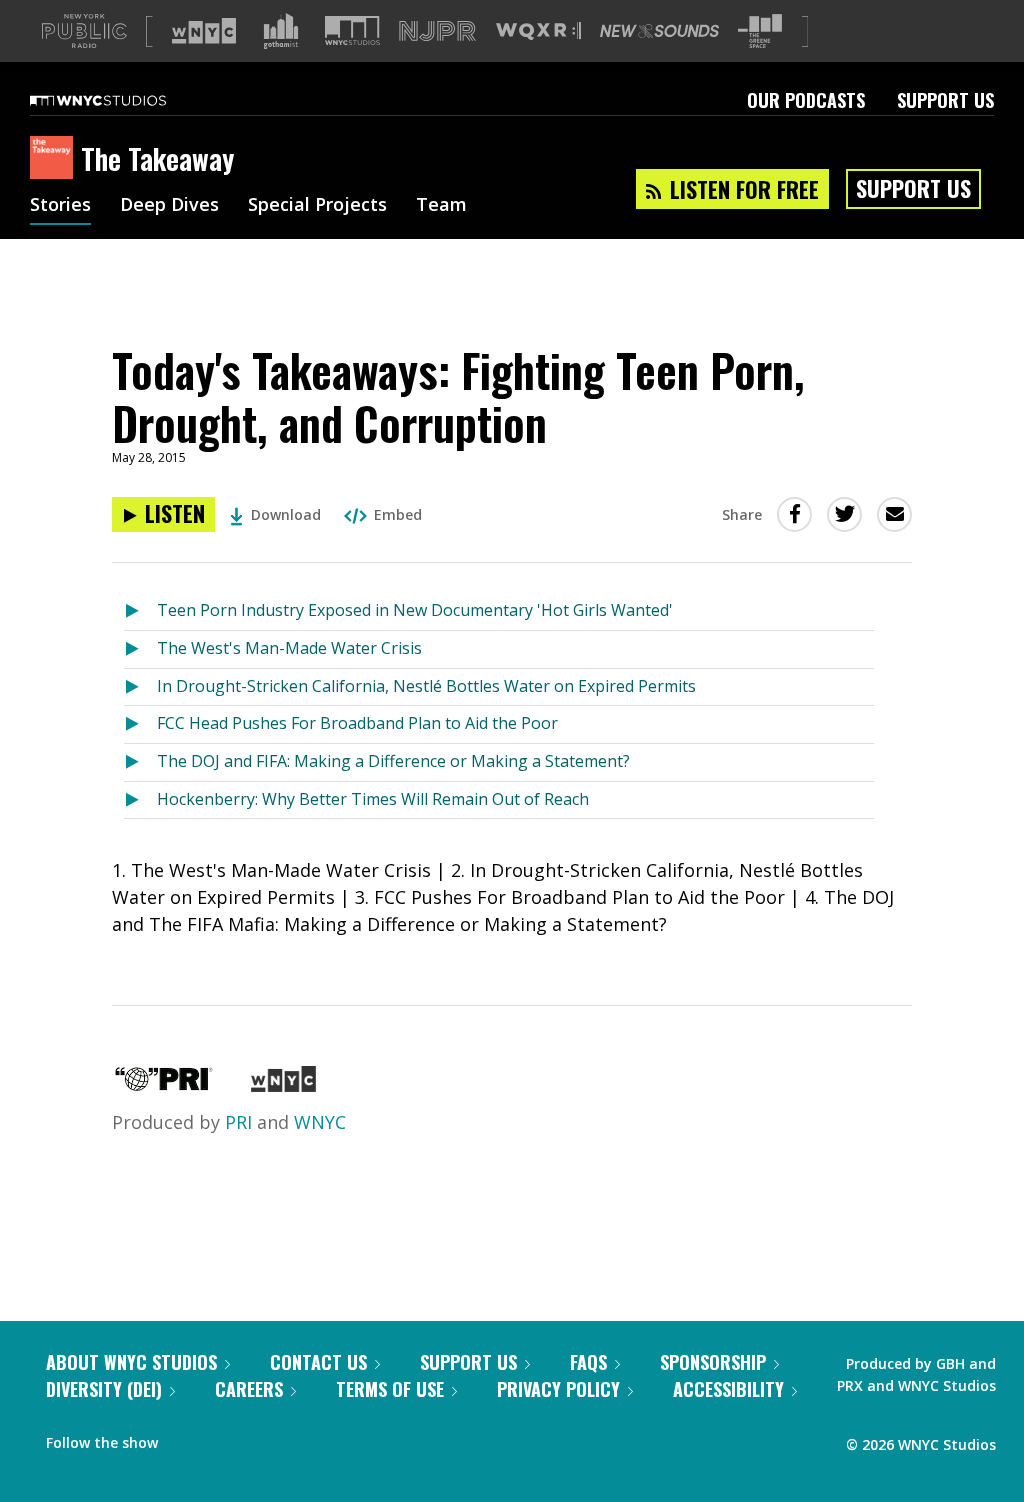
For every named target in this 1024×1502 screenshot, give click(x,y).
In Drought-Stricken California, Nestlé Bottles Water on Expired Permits (426, 686)
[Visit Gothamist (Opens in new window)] (281, 31)
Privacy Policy (558, 1389)
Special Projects (317, 206)
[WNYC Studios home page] (123, 100)
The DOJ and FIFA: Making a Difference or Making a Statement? (393, 761)
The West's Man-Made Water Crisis (289, 648)
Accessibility (728, 1389)
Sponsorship (713, 1362)
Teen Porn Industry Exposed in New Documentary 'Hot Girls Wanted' (415, 610)
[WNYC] (283, 1085)
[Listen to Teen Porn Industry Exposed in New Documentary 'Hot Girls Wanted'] (140, 611)
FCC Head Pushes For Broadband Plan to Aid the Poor (357, 723)
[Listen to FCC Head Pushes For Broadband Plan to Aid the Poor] (140, 724)
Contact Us (318, 1362)
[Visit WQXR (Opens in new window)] (538, 31)
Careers (249, 1389)
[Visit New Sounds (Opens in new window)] (659, 31)
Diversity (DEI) (104, 1389)
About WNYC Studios (131, 1362)
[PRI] (164, 1085)
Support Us (945, 100)
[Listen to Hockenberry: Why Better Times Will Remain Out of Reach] (140, 800)
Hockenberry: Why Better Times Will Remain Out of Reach (373, 799)
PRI (238, 1122)
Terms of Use (390, 1389)
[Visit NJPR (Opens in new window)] (437, 31)
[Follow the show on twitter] (226, 1438)
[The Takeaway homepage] (55, 159)
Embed (398, 514)
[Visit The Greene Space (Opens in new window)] (760, 31)
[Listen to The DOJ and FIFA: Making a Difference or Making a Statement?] (140, 762)
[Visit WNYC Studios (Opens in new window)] (352, 30)
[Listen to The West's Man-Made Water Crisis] (140, 649)
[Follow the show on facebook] (187, 1438)
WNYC (320, 1122)
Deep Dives (169, 206)
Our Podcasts (806, 100)
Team (441, 206)
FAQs (588, 1362)
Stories (60, 206)
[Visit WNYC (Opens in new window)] (204, 31)
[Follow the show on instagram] (264, 1438)
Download (286, 514)
